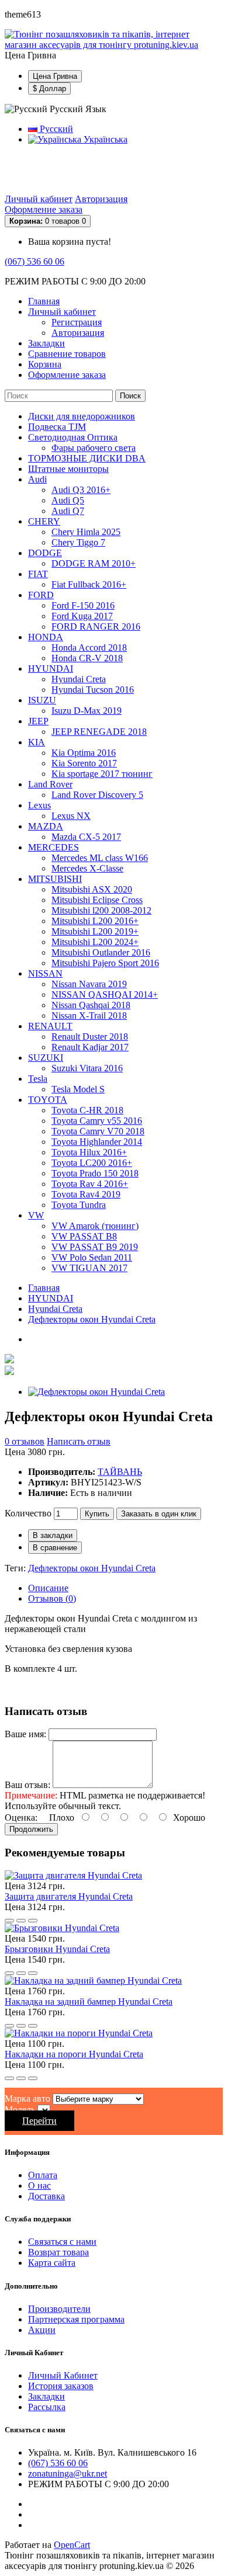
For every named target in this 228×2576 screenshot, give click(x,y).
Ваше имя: (25, 1734)
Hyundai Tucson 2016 (93, 690)
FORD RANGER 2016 (96, 626)
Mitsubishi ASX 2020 (92, 889)
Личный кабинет (39, 199)
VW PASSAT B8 (84, 1236)
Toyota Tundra (79, 1205)
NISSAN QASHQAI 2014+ (105, 994)
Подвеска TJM (57, 427)
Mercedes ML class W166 (100, 858)
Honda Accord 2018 (89, 648)
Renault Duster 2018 (90, 1037)
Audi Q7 (68, 511)
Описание (48, 1588)
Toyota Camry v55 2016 (97, 1121)
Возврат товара (58, 2252)
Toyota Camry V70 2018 (98, 1131)
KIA (37, 742)
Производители (59, 2309)
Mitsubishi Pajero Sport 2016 (105, 963)
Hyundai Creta (79, 679)
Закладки (46, 2396)
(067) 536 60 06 (34, 261)
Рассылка (47, 2407)
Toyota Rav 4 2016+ (90, 1184)
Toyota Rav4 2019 (86, 1194)
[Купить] (9, 1921)
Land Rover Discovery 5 (97, 795)
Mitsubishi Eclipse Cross (97, 900)
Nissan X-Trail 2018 (89, 1016)
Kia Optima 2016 (84, 753)
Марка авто (27, 2098)
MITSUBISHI (55, 879)
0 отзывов (25, 1441)
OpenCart (72, 2545)
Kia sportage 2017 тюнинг (102, 774)
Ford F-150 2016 (83, 605)
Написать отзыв (79, 1441)
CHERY (44, 521)
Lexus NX (71, 816)
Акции (42, 2330)
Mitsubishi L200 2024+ (95, 942)
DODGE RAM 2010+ (94, 563)
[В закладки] (21, 1921)
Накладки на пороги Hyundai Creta (74, 2054)
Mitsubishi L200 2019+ (95, 931)
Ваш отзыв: (27, 1785)
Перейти (39, 2121)
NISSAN (45, 973)
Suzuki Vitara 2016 (87, 1068)
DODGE (45, 553)
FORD (41, 595)
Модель (20, 2110)
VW (36, 1215)
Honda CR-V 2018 (87, 658)
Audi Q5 (68, 500)
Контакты (142, 169)
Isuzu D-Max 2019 (87, 711)
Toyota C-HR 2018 (87, 1110)
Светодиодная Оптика (73, 437)
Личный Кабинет (63, 2375)
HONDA (46, 637)
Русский (55, 129)
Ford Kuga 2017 (82, 616)
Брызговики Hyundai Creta (57, 1949)
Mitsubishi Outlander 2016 (101, 952)
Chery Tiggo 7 (78, 542)
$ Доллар (49, 88)
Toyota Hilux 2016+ (89, 1152)
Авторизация (101, 199)
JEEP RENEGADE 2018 (99, 732)
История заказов (61, 2386)
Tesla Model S (78, 1089)
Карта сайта (52, 2263)
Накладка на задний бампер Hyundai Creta (89, 2002)
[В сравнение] (33, 1921)
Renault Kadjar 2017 (90, 1047)
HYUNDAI (51, 669)
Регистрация (77, 322)
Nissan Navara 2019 (89, 984)
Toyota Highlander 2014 (97, 1142)
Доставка (46, 169)
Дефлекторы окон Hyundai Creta (92, 1319)
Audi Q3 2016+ (81, 490)
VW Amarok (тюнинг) (95, 1226)
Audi (37, 479)
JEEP (38, 721)
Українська (104, 139)
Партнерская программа (76, 2319)
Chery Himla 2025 (86, 532)
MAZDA (46, 826)
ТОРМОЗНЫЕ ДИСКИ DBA (87, 458)
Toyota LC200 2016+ (92, 1163)
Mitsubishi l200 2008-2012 (101, 910)
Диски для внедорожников (82, 416)
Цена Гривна (55, 76)
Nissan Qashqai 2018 (91, 1005)
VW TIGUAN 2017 (89, 1268)
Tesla (38, 1079)
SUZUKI (46, 1058)
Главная (44, 1288)
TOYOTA (48, 1100)
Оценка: (21, 1818)
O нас (39, 2186)
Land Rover (50, 784)
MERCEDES (53, 847)
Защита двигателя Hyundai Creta (69, 1896)
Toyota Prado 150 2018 (95, 1173)
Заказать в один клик (159, 1514)
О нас (187, 169)
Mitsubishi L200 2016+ (95, 921)
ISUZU (42, 700)
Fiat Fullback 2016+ (89, 584)
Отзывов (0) (52, 1598)
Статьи (42, 179)
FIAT (38, 574)
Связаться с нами (62, 2242)
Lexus (39, 805)
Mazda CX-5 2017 (86, 837)
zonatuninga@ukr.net (68, 2473)
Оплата (94, 169)
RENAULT (50, 1026)
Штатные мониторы (68, 469)
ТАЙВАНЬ (120, 1472)
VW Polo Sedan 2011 (92, 1257)
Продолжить (31, 1829)
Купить (97, 1514)
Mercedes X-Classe (87, 868)
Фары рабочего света (94, 448)
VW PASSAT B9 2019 (95, 1247)
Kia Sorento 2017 (84, 763)
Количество (28, 1513)
